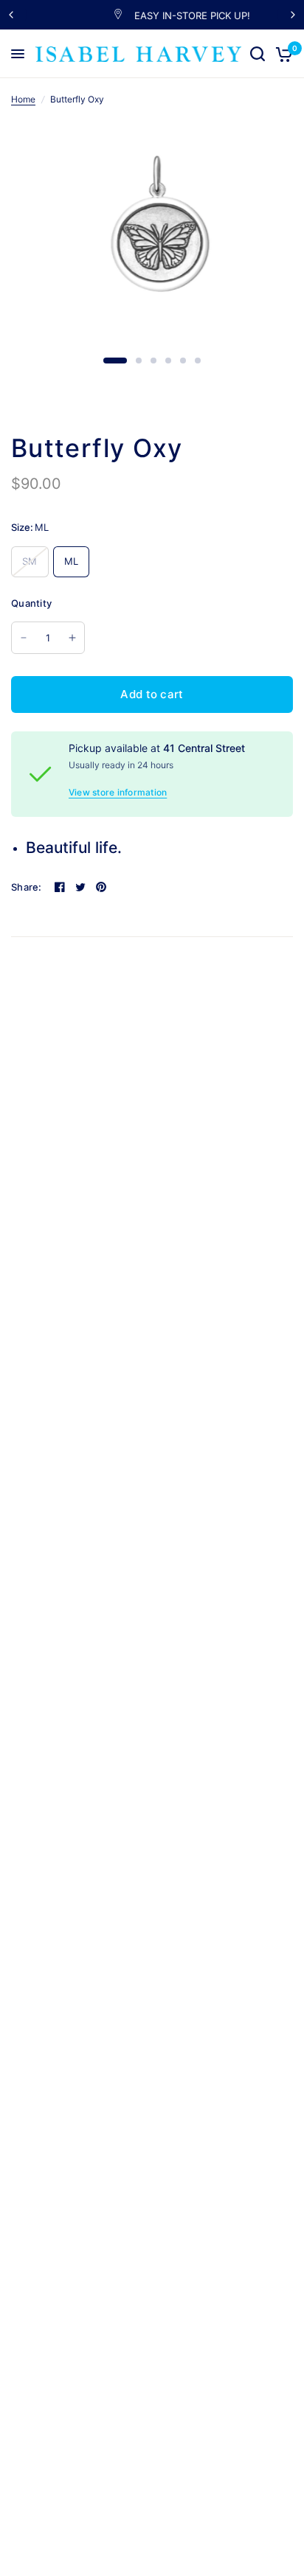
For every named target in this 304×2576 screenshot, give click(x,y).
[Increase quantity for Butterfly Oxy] (72, 638)
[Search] (258, 54)
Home (23, 99)
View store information (118, 793)
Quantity (31, 603)
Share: (27, 887)
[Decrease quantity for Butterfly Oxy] (24, 638)
